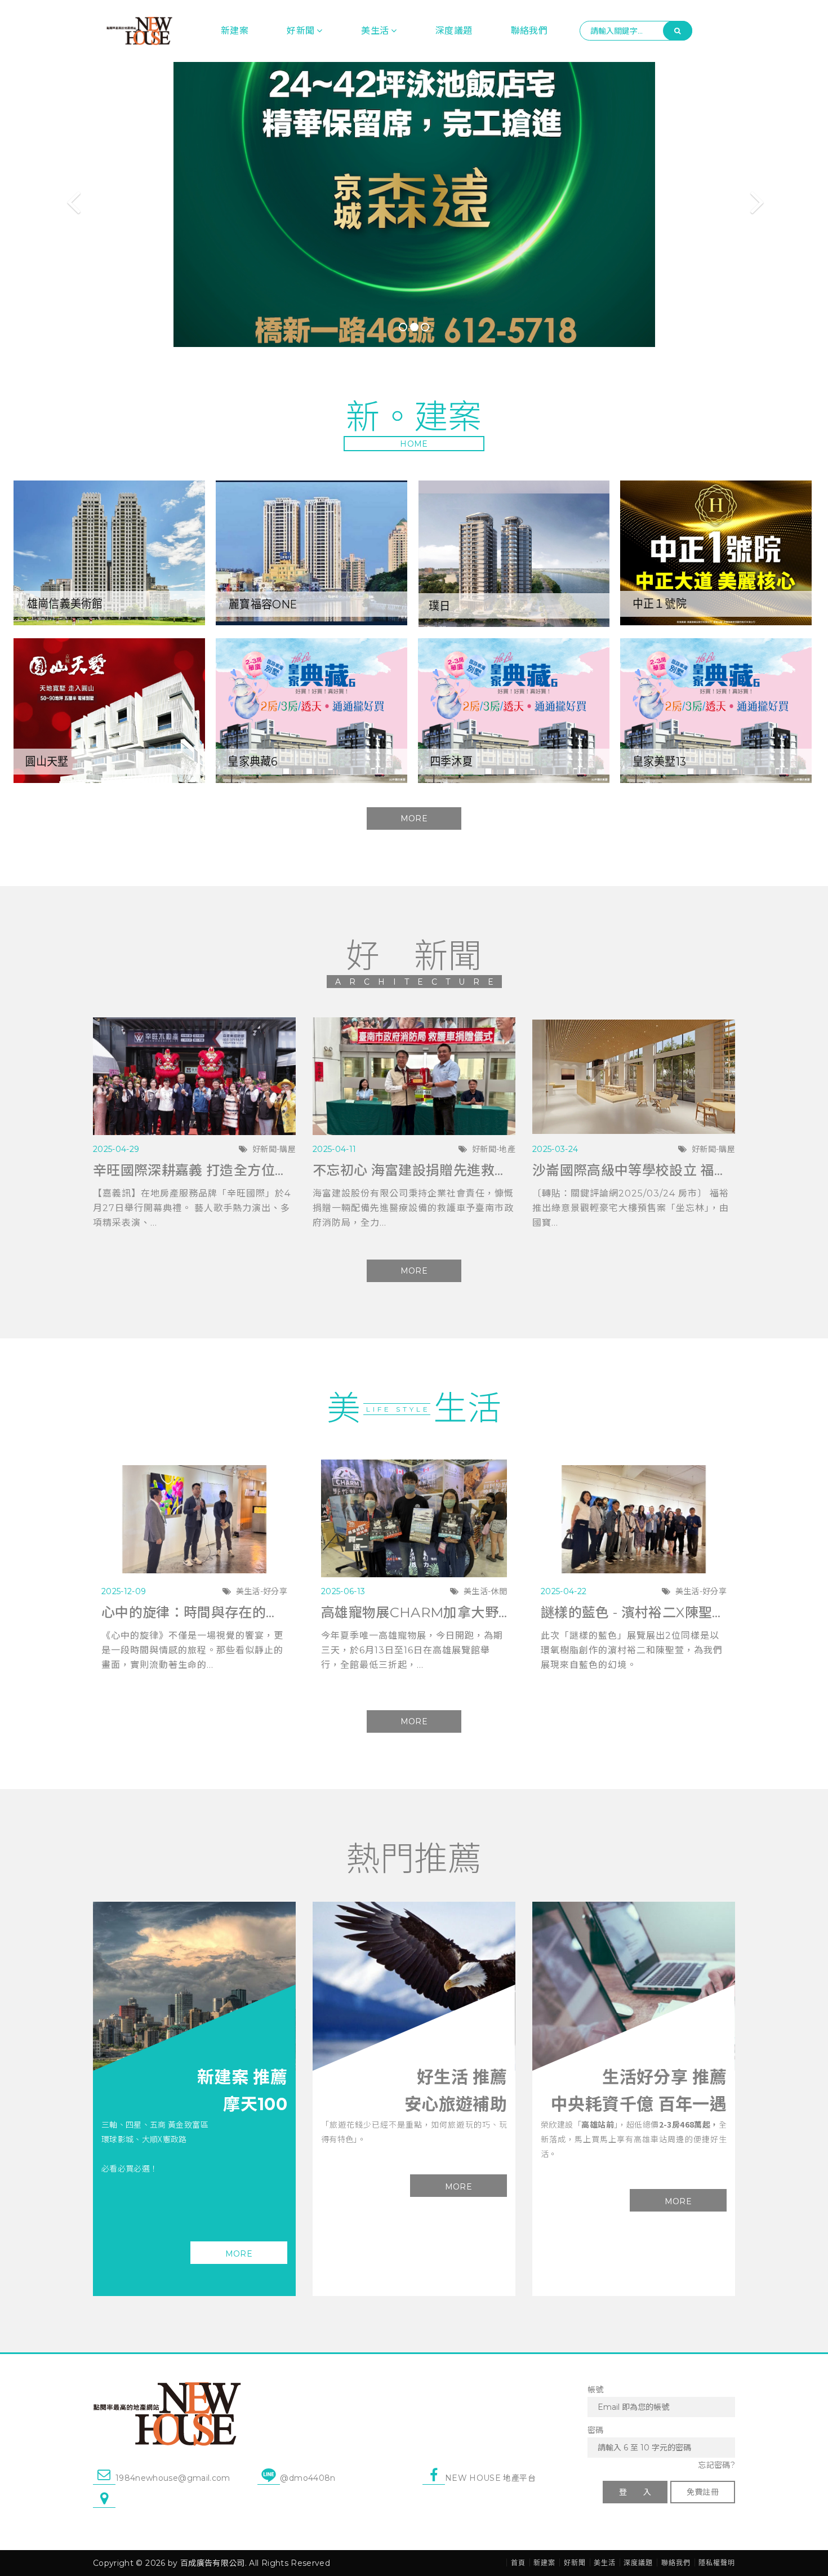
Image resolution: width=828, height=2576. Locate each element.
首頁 (518, 2563)
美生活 (375, 31)
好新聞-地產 (494, 1149)
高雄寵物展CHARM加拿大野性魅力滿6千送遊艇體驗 (414, 1612)
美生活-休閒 (485, 1591)
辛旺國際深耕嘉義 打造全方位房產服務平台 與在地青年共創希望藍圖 (194, 1170)
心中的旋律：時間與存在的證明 (194, 1612)
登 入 (635, 2492)
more (239, 2254)
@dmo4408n (308, 2478)
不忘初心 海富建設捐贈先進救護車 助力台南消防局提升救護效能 (414, 1170)
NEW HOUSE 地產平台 (490, 2478)
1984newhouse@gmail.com (173, 2478)
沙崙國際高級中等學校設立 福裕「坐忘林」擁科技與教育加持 (634, 1170)
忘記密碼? (716, 2465)
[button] (62, 204)
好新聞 (301, 31)
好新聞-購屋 (274, 1149)
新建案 (235, 31)
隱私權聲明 (717, 2563)
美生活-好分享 (262, 1591)
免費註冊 (703, 2492)
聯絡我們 (529, 31)
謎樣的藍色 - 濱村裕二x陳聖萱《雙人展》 (634, 1612)
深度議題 (454, 31)
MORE (414, 818)
